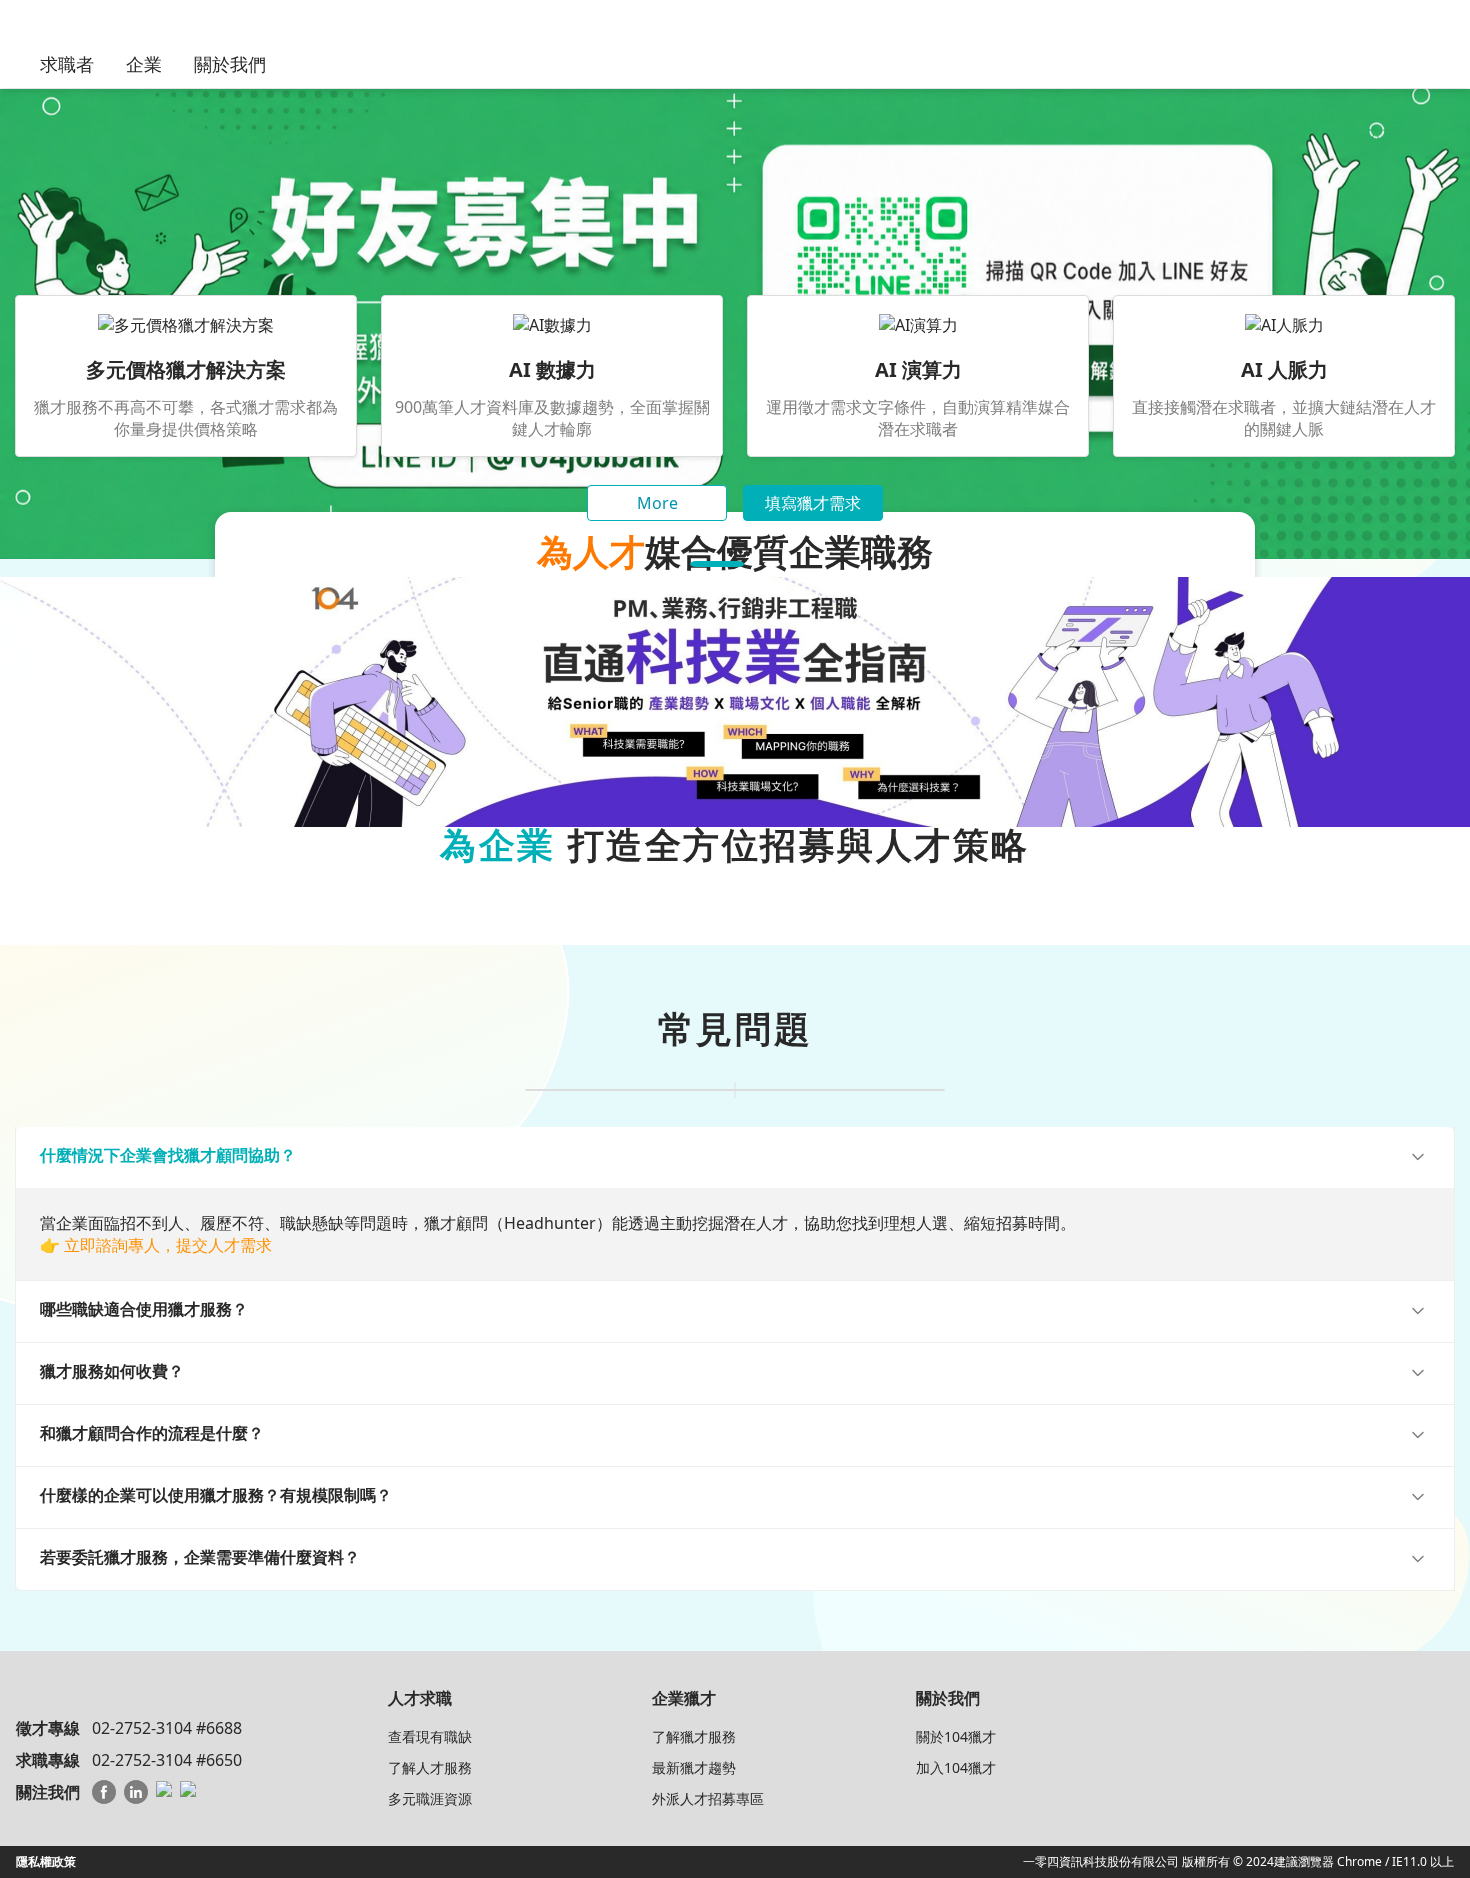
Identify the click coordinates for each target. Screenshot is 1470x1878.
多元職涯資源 (430, 1798)
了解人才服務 (430, 1767)
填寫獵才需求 (813, 503)
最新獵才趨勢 (694, 1767)
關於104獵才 (956, 1736)
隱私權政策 (46, 1861)
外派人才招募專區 (708, 1798)
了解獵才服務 (694, 1736)
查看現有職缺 (430, 1736)
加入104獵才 (956, 1767)
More (657, 503)
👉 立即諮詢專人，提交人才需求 (156, 1245)
